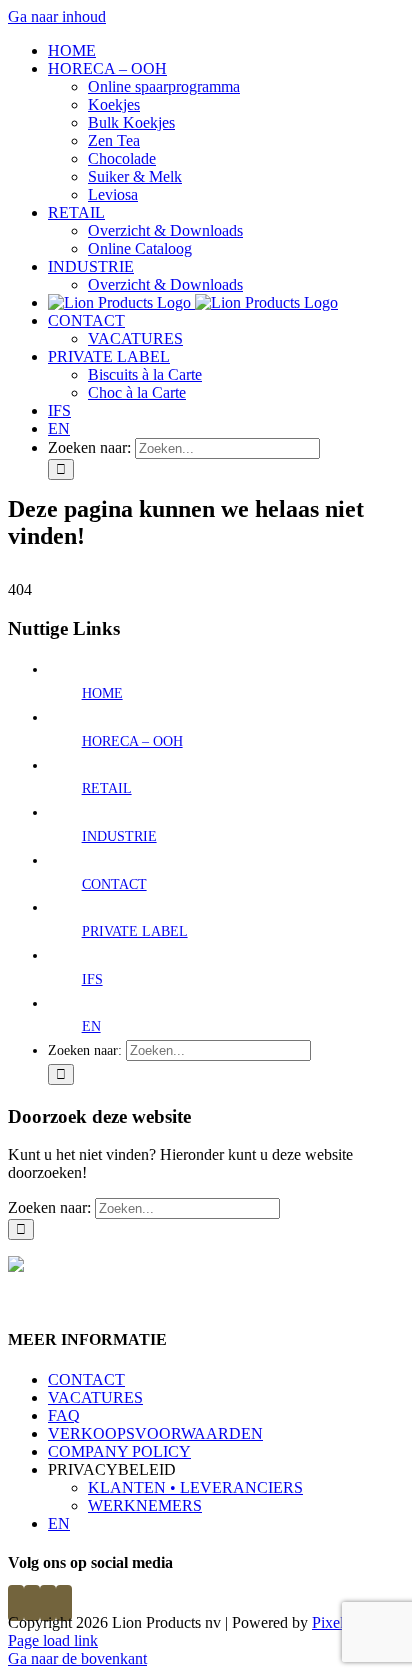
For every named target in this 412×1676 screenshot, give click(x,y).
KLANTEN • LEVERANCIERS (195, 1487)
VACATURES (95, 1397)
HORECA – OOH (132, 741)
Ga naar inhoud (57, 16)
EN (91, 1026)
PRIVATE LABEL (135, 931)
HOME (102, 693)
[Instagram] (48, 1603)
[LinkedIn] (64, 1603)
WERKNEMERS (145, 1505)
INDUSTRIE (119, 836)
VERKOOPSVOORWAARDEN (155, 1433)
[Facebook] (16, 1603)
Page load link (53, 1640)
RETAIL (107, 788)
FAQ (64, 1415)
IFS (92, 979)
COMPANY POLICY (119, 1451)
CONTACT (114, 884)
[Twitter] (32, 1603)
